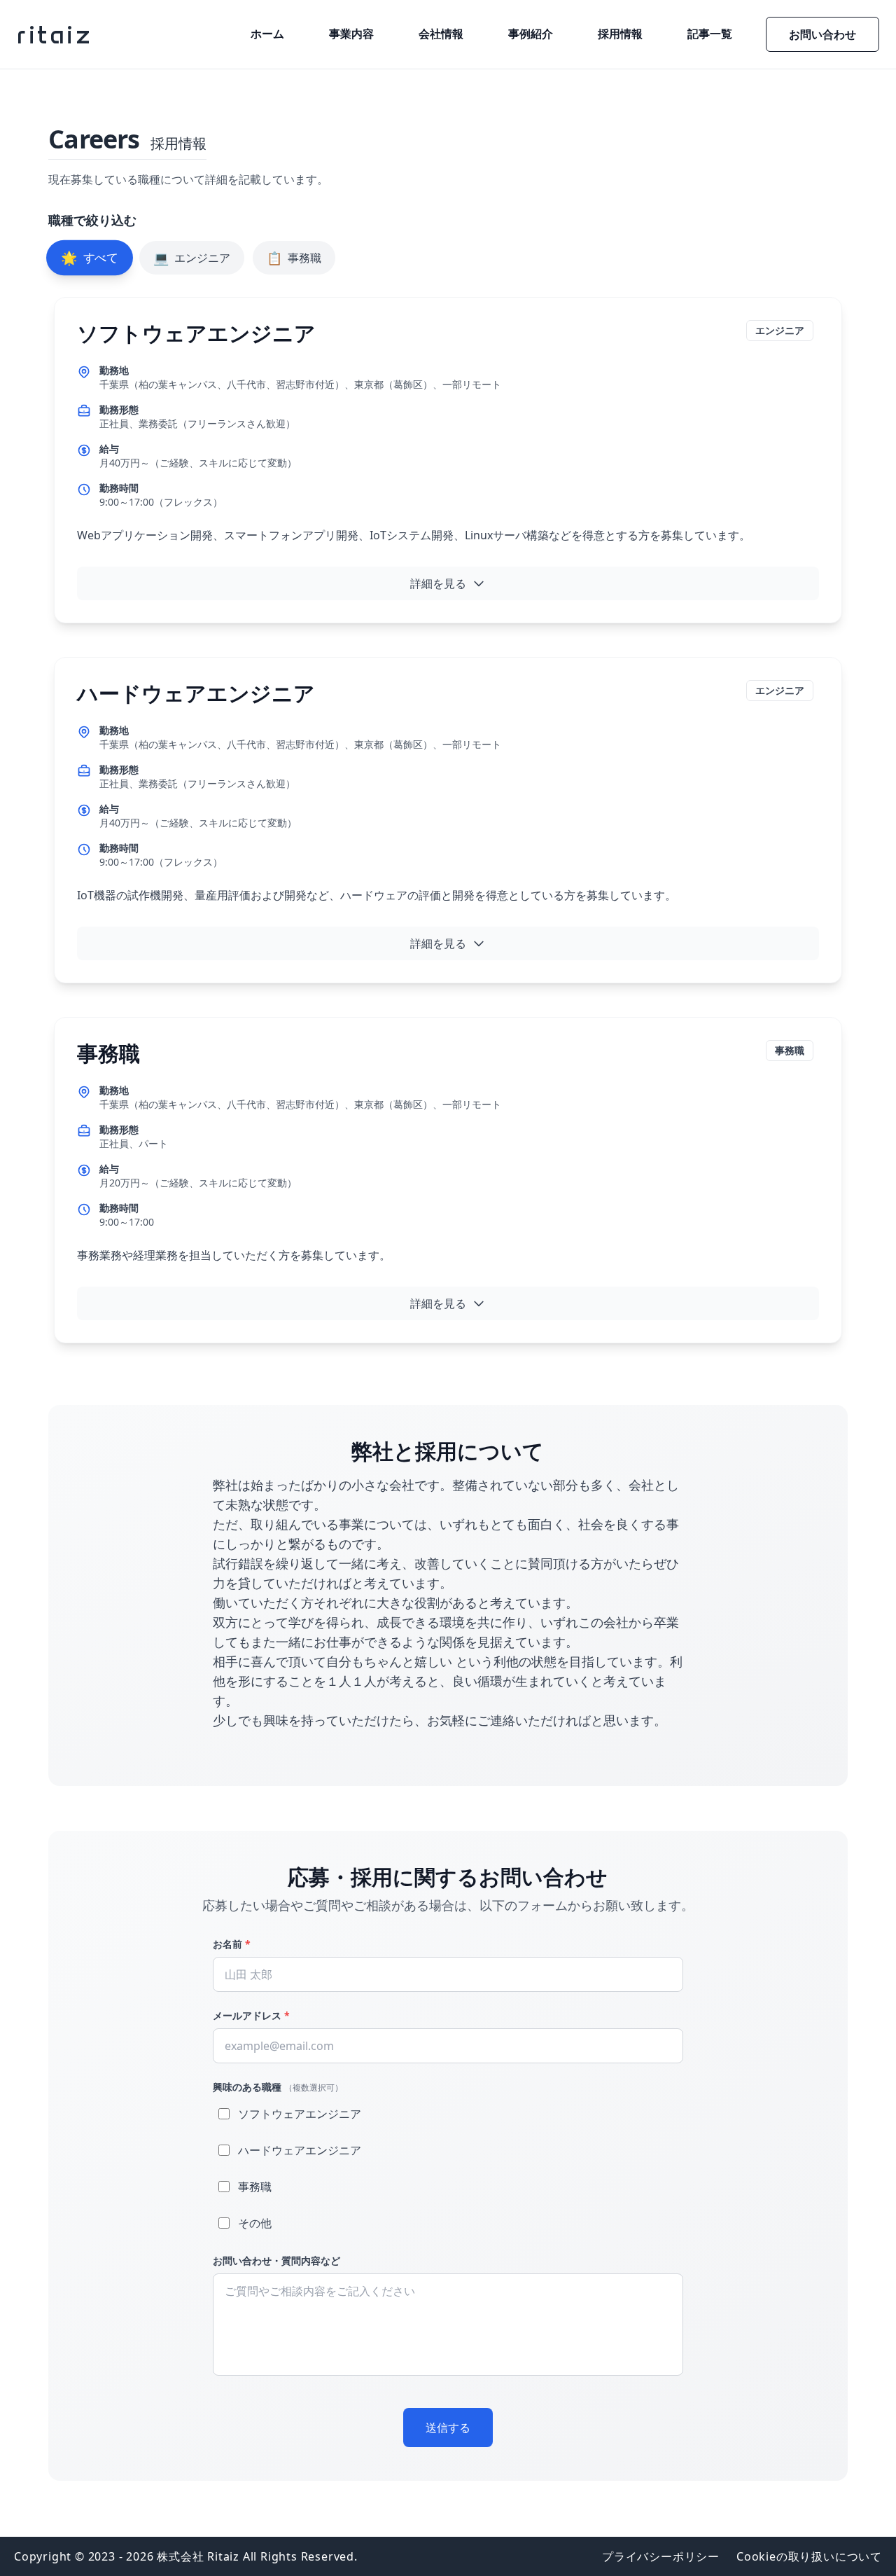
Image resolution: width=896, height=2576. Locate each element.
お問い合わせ (822, 34)
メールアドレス (251, 2015)
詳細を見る (438, 583)
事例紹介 (531, 34)
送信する (448, 2428)
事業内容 (351, 34)
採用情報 (620, 34)
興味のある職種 (278, 2087)
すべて (90, 257)
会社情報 (441, 34)
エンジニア (192, 258)
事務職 (294, 258)
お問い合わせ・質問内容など (276, 2260)
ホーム (267, 34)
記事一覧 (710, 34)
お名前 (232, 1944)
